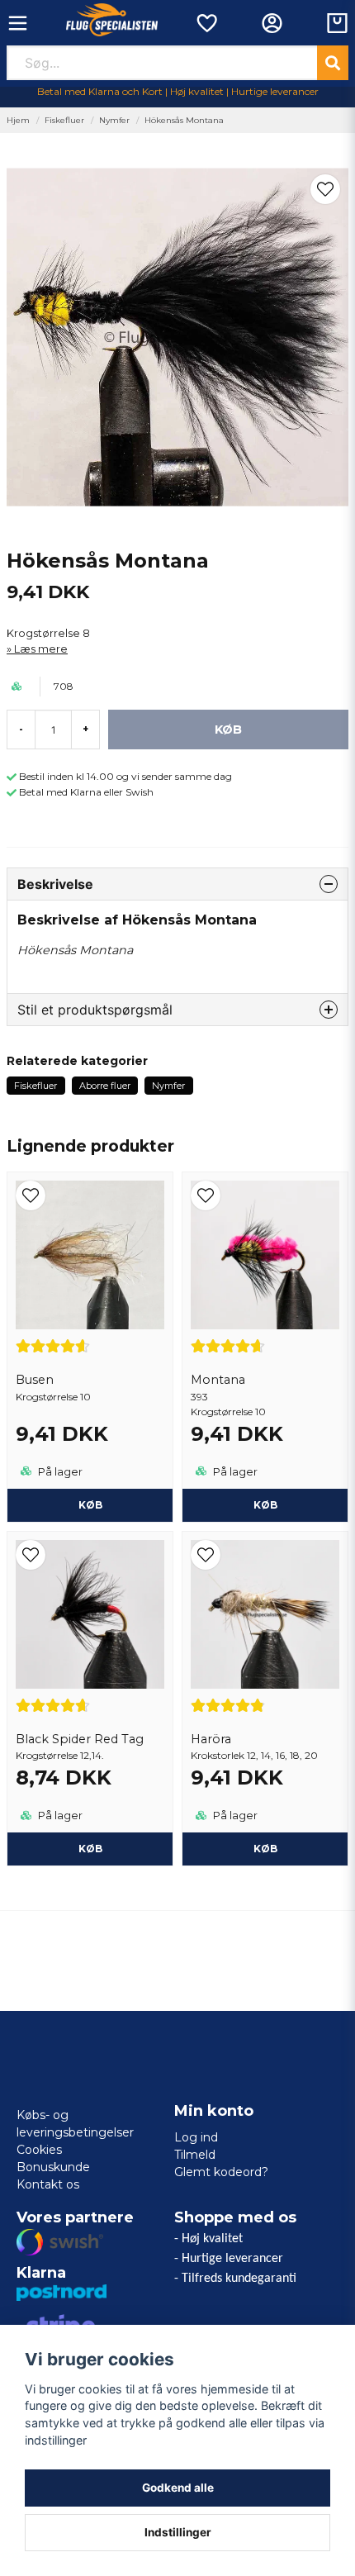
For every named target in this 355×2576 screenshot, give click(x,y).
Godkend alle (178, 2488)
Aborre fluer (105, 1086)
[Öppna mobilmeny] (18, 23)
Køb (265, 1505)
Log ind (196, 2137)
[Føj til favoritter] (206, 23)
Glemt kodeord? (221, 2172)
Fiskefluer (64, 120)
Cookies (39, 2150)
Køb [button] (90, 1505)
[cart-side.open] (337, 23)
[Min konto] (272, 23)
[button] (325, 189)
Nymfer (114, 120)
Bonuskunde (53, 2167)
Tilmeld (195, 2155)
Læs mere (41, 649)
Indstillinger (178, 2532)
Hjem (18, 120)
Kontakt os (48, 2184)
